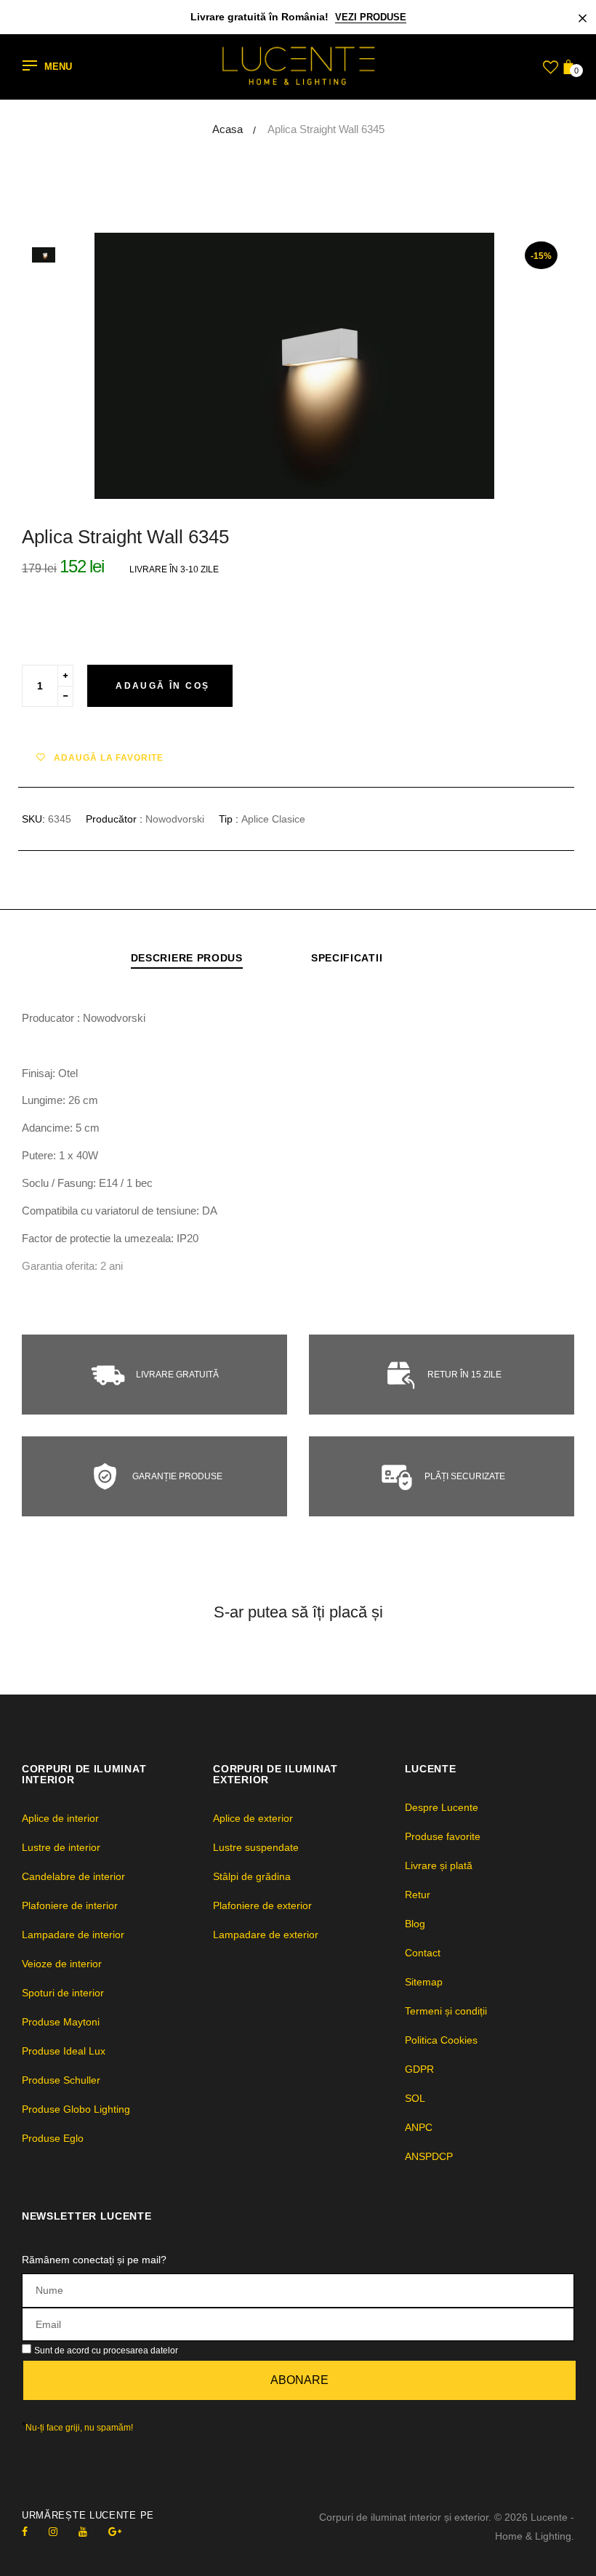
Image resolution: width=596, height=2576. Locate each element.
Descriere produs (187, 958)
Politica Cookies (441, 2040)
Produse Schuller (61, 2080)
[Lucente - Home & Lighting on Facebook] (25, 2532)
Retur (418, 1895)
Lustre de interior (61, 1847)
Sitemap (424, 1982)
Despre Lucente (442, 1807)
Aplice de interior (60, 1818)
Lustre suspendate (256, 1847)
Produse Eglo (53, 2138)
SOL (415, 2098)
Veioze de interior (62, 1964)
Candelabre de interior (73, 1876)
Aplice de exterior (253, 1818)
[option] (334, 366)
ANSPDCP (429, 2156)
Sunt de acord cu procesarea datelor (106, 2351)
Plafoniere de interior (70, 1905)
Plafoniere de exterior (262, 1905)
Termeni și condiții (446, 2011)
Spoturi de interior (63, 1993)
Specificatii (347, 958)
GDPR (419, 2069)
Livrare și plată (439, 1865)
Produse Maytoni (61, 2022)
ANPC (419, 2127)
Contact (423, 1953)
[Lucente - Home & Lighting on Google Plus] (115, 2532)
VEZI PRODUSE (371, 17)
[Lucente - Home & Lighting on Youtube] (83, 2532)
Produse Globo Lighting (76, 2109)
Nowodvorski (175, 819)
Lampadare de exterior (266, 1935)
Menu (58, 67)
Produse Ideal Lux (64, 2051)
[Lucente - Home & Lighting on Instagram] (53, 2532)
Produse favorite (443, 1836)
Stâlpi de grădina (252, 1876)
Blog (415, 1924)
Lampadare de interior (73, 1935)
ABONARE (299, 2380)
